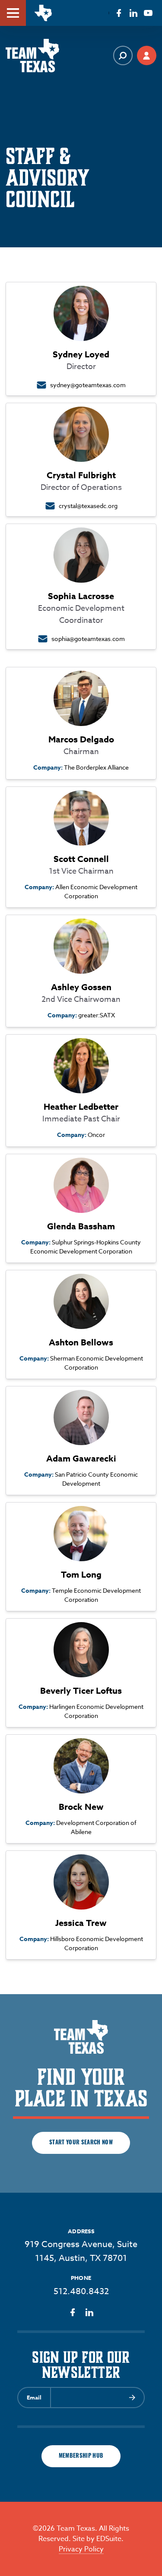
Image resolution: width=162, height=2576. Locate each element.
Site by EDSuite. (98, 2539)
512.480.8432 (81, 2291)
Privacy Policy (81, 2549)
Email (34, 2397)
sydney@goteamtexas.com (88, 385)
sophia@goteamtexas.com (88, 639)
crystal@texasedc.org (88, 506)
